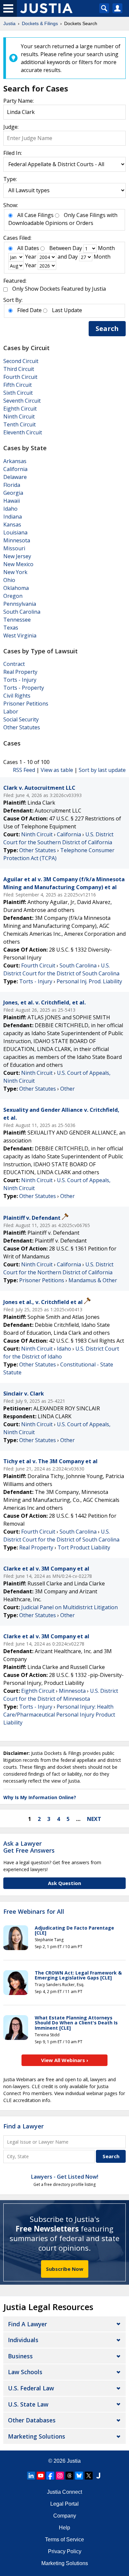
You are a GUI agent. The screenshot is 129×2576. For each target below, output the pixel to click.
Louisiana (15, 532)
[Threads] (69, 2476)
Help (64, 2528)
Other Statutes (22, 727)
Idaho (10, 509)
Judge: (11, 127)
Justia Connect (64, 2492)
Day (77, 248)
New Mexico (18, 564)
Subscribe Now (65, 2269)
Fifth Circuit (18, 385)
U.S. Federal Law (31, 2388)
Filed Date (29, 310)
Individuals (23, 2340)
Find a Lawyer (23, 2126)
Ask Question (64, 1883)
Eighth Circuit (20, 409)
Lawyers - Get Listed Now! (65, 2177)
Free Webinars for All (34, 1912)
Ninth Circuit (19, 417)
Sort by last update (102, 770)
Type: (10, 179)
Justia (74, 2461)
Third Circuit (19, 369)
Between (60, 248)
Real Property (20, 672)
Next (94, 1819)
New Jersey (17, 556)
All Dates (28, 248)
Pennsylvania (20, 604)
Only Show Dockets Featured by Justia (59, 289)
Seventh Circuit (22, 401)
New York (15, 572)
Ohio (9, 580)
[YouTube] (41, 2476)
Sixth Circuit (18, 393)
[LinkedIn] (31, 2476)
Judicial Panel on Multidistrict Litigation (69, 1607)
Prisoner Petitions (26, 704)
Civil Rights (17, 696)
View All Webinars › (65, 2060)
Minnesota (17, 540)
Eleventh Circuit (23, 432)
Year (31, 257)
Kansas (12, 525)
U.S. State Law (28, 2404)
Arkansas (15, 461)
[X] (89, 2476)
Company (65, 2516)
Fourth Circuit (20, 377)
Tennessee (17, 620)
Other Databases (32, 2420)
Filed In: (13, 153)
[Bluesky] (79, 2476)
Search (107, 328)
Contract (14, 664)
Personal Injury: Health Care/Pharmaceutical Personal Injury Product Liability (59, 1715)
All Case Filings (35, 215)
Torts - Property (24, 688)
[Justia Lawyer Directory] (98, 2476)
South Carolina (22, 612)
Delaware (15, 477)
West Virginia (20, 635)
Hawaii (12, 501)
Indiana (13, 517)
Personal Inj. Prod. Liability (89, 981)
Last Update (67, 310)
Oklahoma (16, 588)
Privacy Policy (65, 2551)
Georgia (13, 493)
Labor (11, 711)
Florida (12, 485)
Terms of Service (64, 2540)
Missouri (14, 548)
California (15, 469)
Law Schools (25, 2372)
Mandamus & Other (93, 1280)
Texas (11, 628)
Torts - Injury (20, 680)
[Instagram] (60, 2476)
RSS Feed (24, 770)
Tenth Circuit (20, 424)
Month (106, 248)
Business (20, 2356)
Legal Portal (64, 2504)
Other (67, 1089)
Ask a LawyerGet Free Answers (29, 1847)
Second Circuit (21, 361)
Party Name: (19, 101)
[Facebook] (50, 2476)
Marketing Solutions (37, 2436)
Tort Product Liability (84, 1547)
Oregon (13, 596)
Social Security (21, 719)
